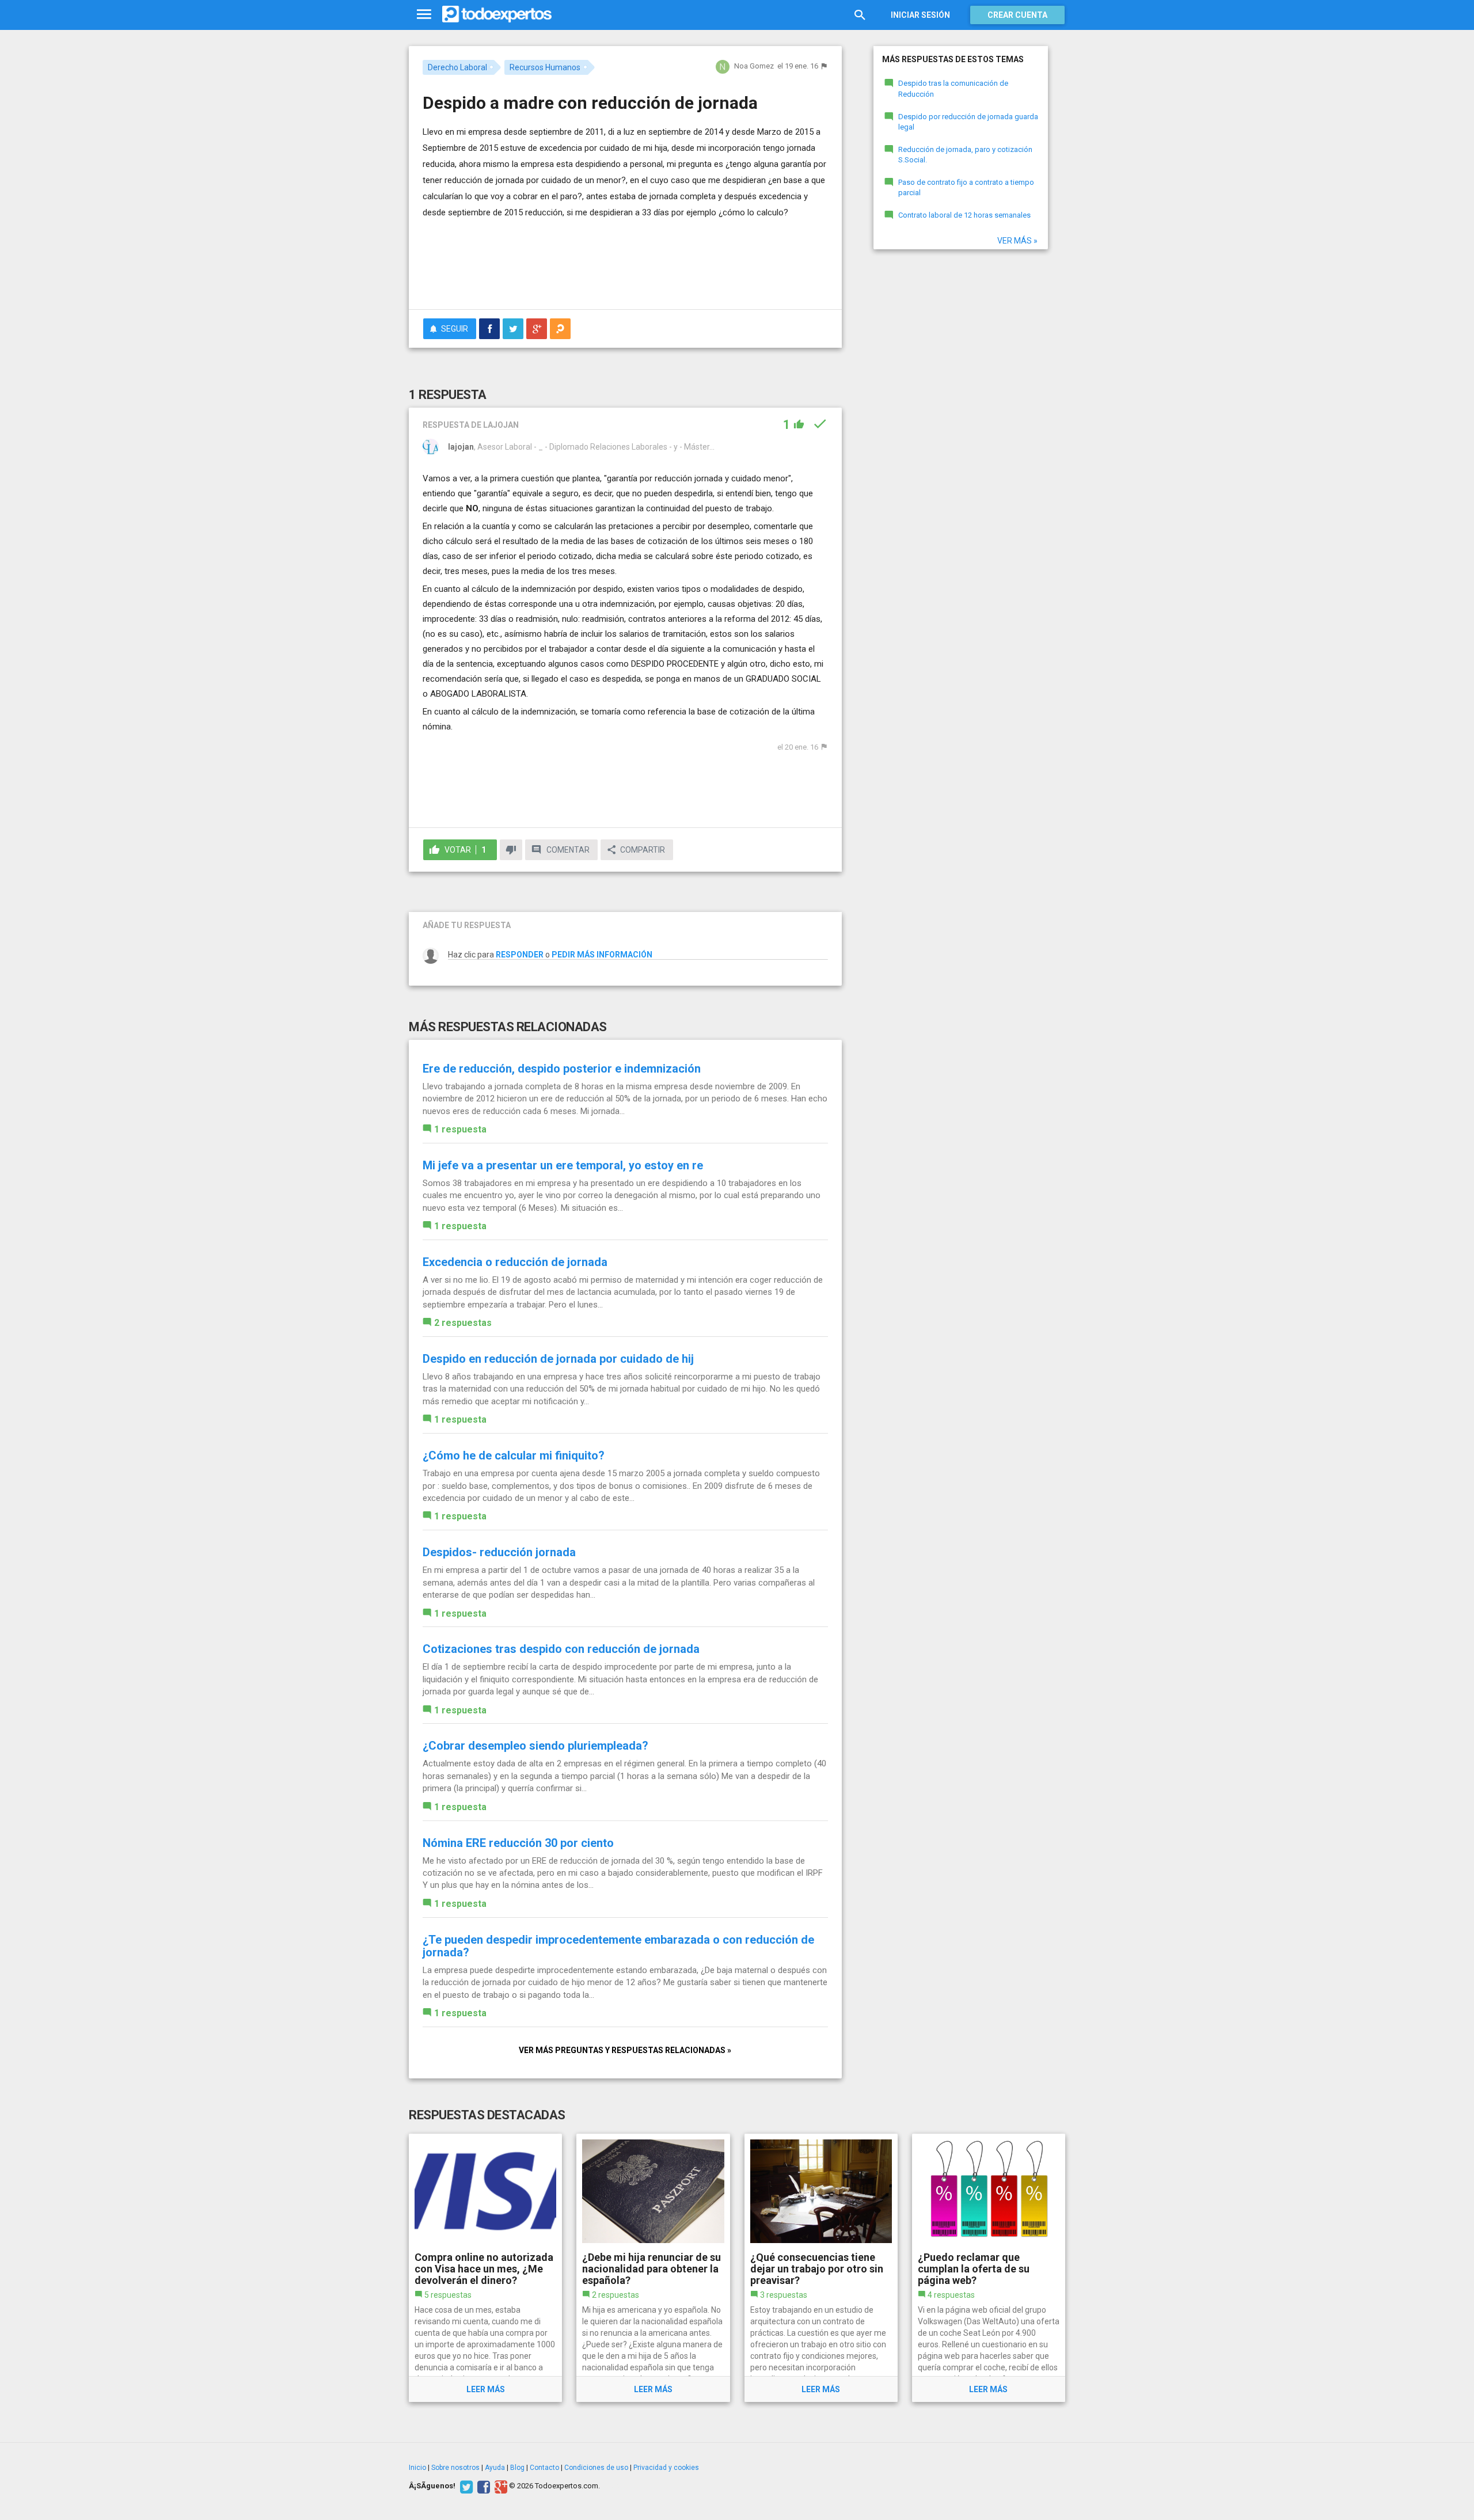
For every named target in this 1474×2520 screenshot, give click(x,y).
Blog (517, 2468)
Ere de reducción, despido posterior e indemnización (562, 1069)
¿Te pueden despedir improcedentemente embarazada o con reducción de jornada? (618, 1946)
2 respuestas (463, 1323)
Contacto (544, 2468)
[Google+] (499, 2486)
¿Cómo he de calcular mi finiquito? (514, 1455)
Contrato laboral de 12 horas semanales (964, 215)
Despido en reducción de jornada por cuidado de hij (558, 1359)
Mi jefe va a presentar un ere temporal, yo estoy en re (563, 1165)
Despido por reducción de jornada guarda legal (968, 122)
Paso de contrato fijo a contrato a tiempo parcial (966, 188)
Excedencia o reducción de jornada (515, 1262)
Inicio (417, 2468)
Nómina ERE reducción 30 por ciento (518, 1843)
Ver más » (1017, 241)
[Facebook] (482, 2486)
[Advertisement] (625, 269)
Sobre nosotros (455, 2468)
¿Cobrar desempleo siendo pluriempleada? (535, 1746)
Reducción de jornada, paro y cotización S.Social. (965, 155)
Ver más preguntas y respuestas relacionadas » (625, 2050)
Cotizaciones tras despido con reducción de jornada (561, 1649)
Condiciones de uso (596, 2468)
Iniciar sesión (920, 15)
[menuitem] (489, 329)
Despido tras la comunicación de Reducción (953, 89)
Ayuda (495, 2468)
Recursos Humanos (545, 67)
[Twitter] (465, 2486)
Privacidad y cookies (666, 2468)
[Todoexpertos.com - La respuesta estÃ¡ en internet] (497, 14)
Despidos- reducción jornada (499, 1552)
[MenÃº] (424, 15)
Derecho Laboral (457, 67)
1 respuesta (460, 1129)
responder (520, 955)
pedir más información (602, 955)
